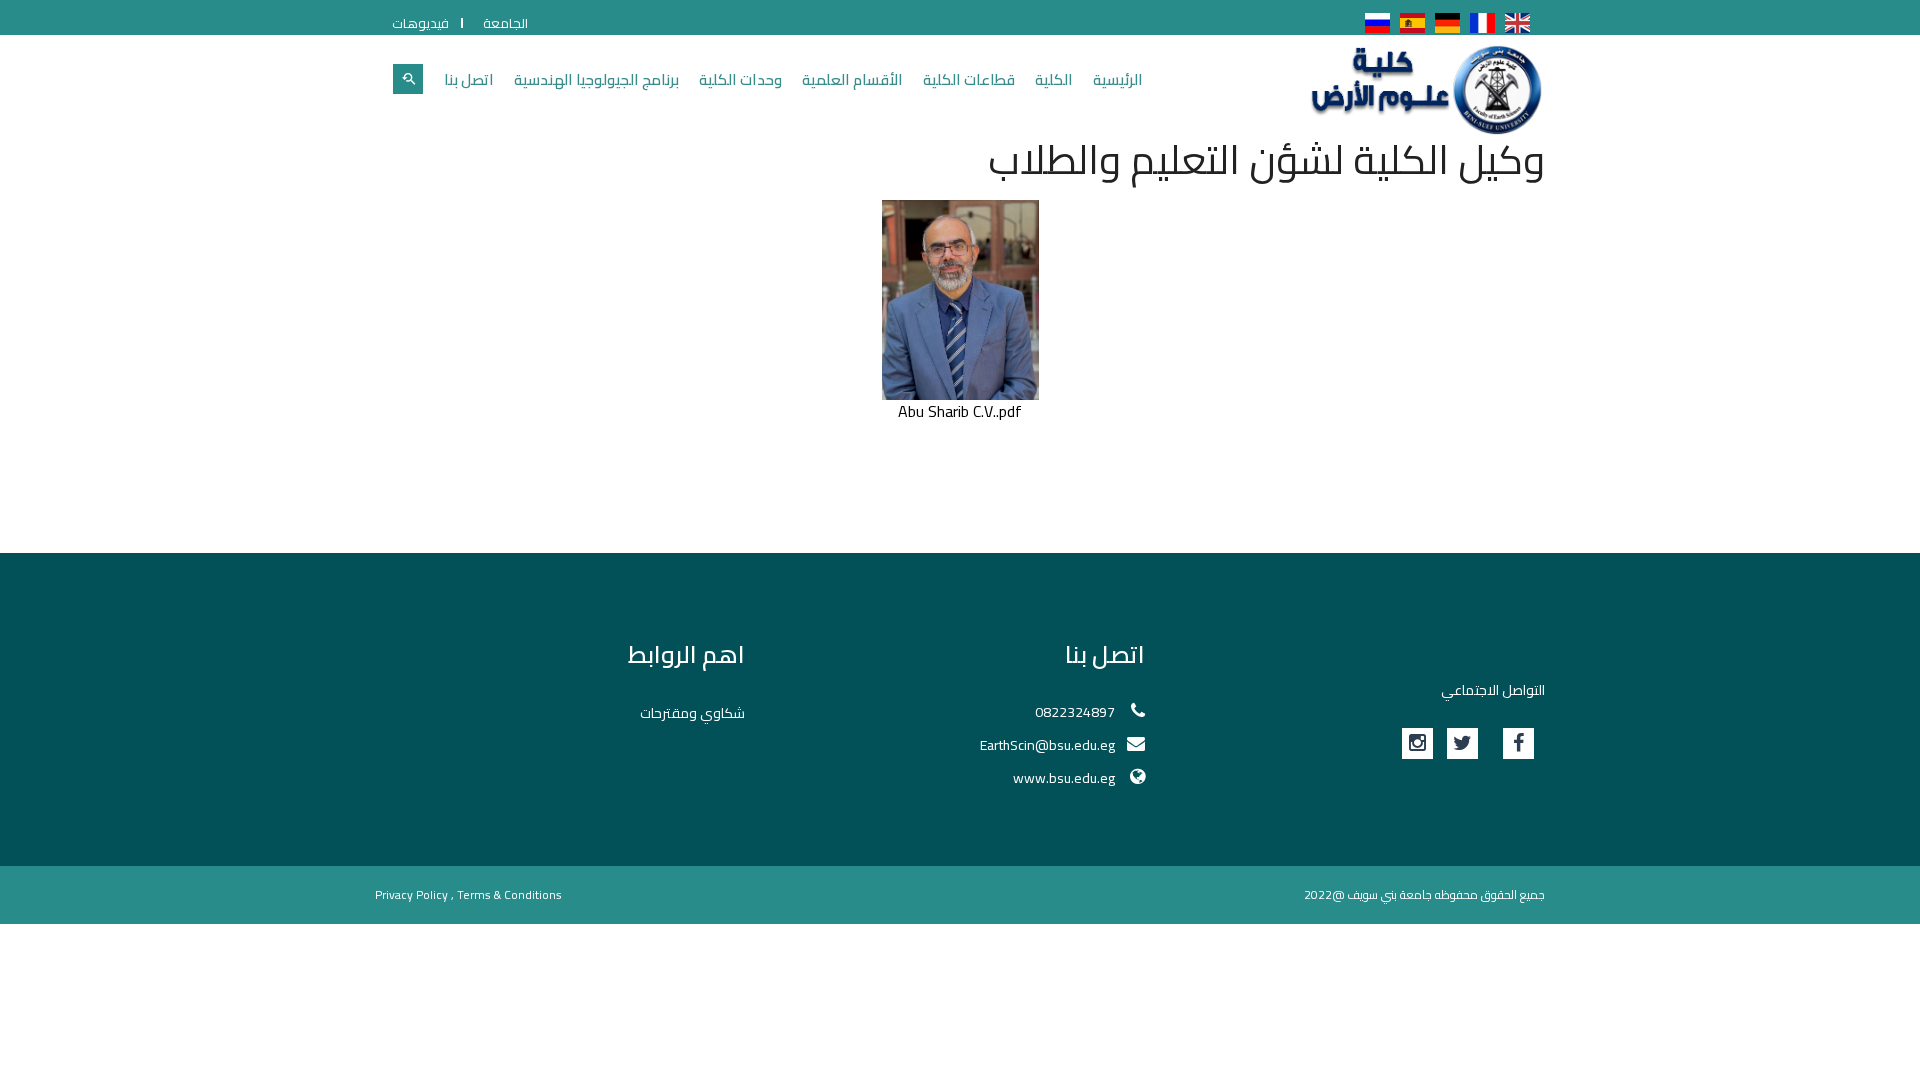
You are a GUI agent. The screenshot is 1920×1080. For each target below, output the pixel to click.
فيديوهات (420, 23)
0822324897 (1075, 712)
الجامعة (505, 23)
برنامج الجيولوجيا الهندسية (596, 79)
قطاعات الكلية (969, 79)
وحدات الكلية (740, 79)
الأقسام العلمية (852, 79)
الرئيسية (1118, 79)
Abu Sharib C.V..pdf (960, 411)
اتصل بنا (469, 79)
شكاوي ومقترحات (692, 713)
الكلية (1054, 79)
